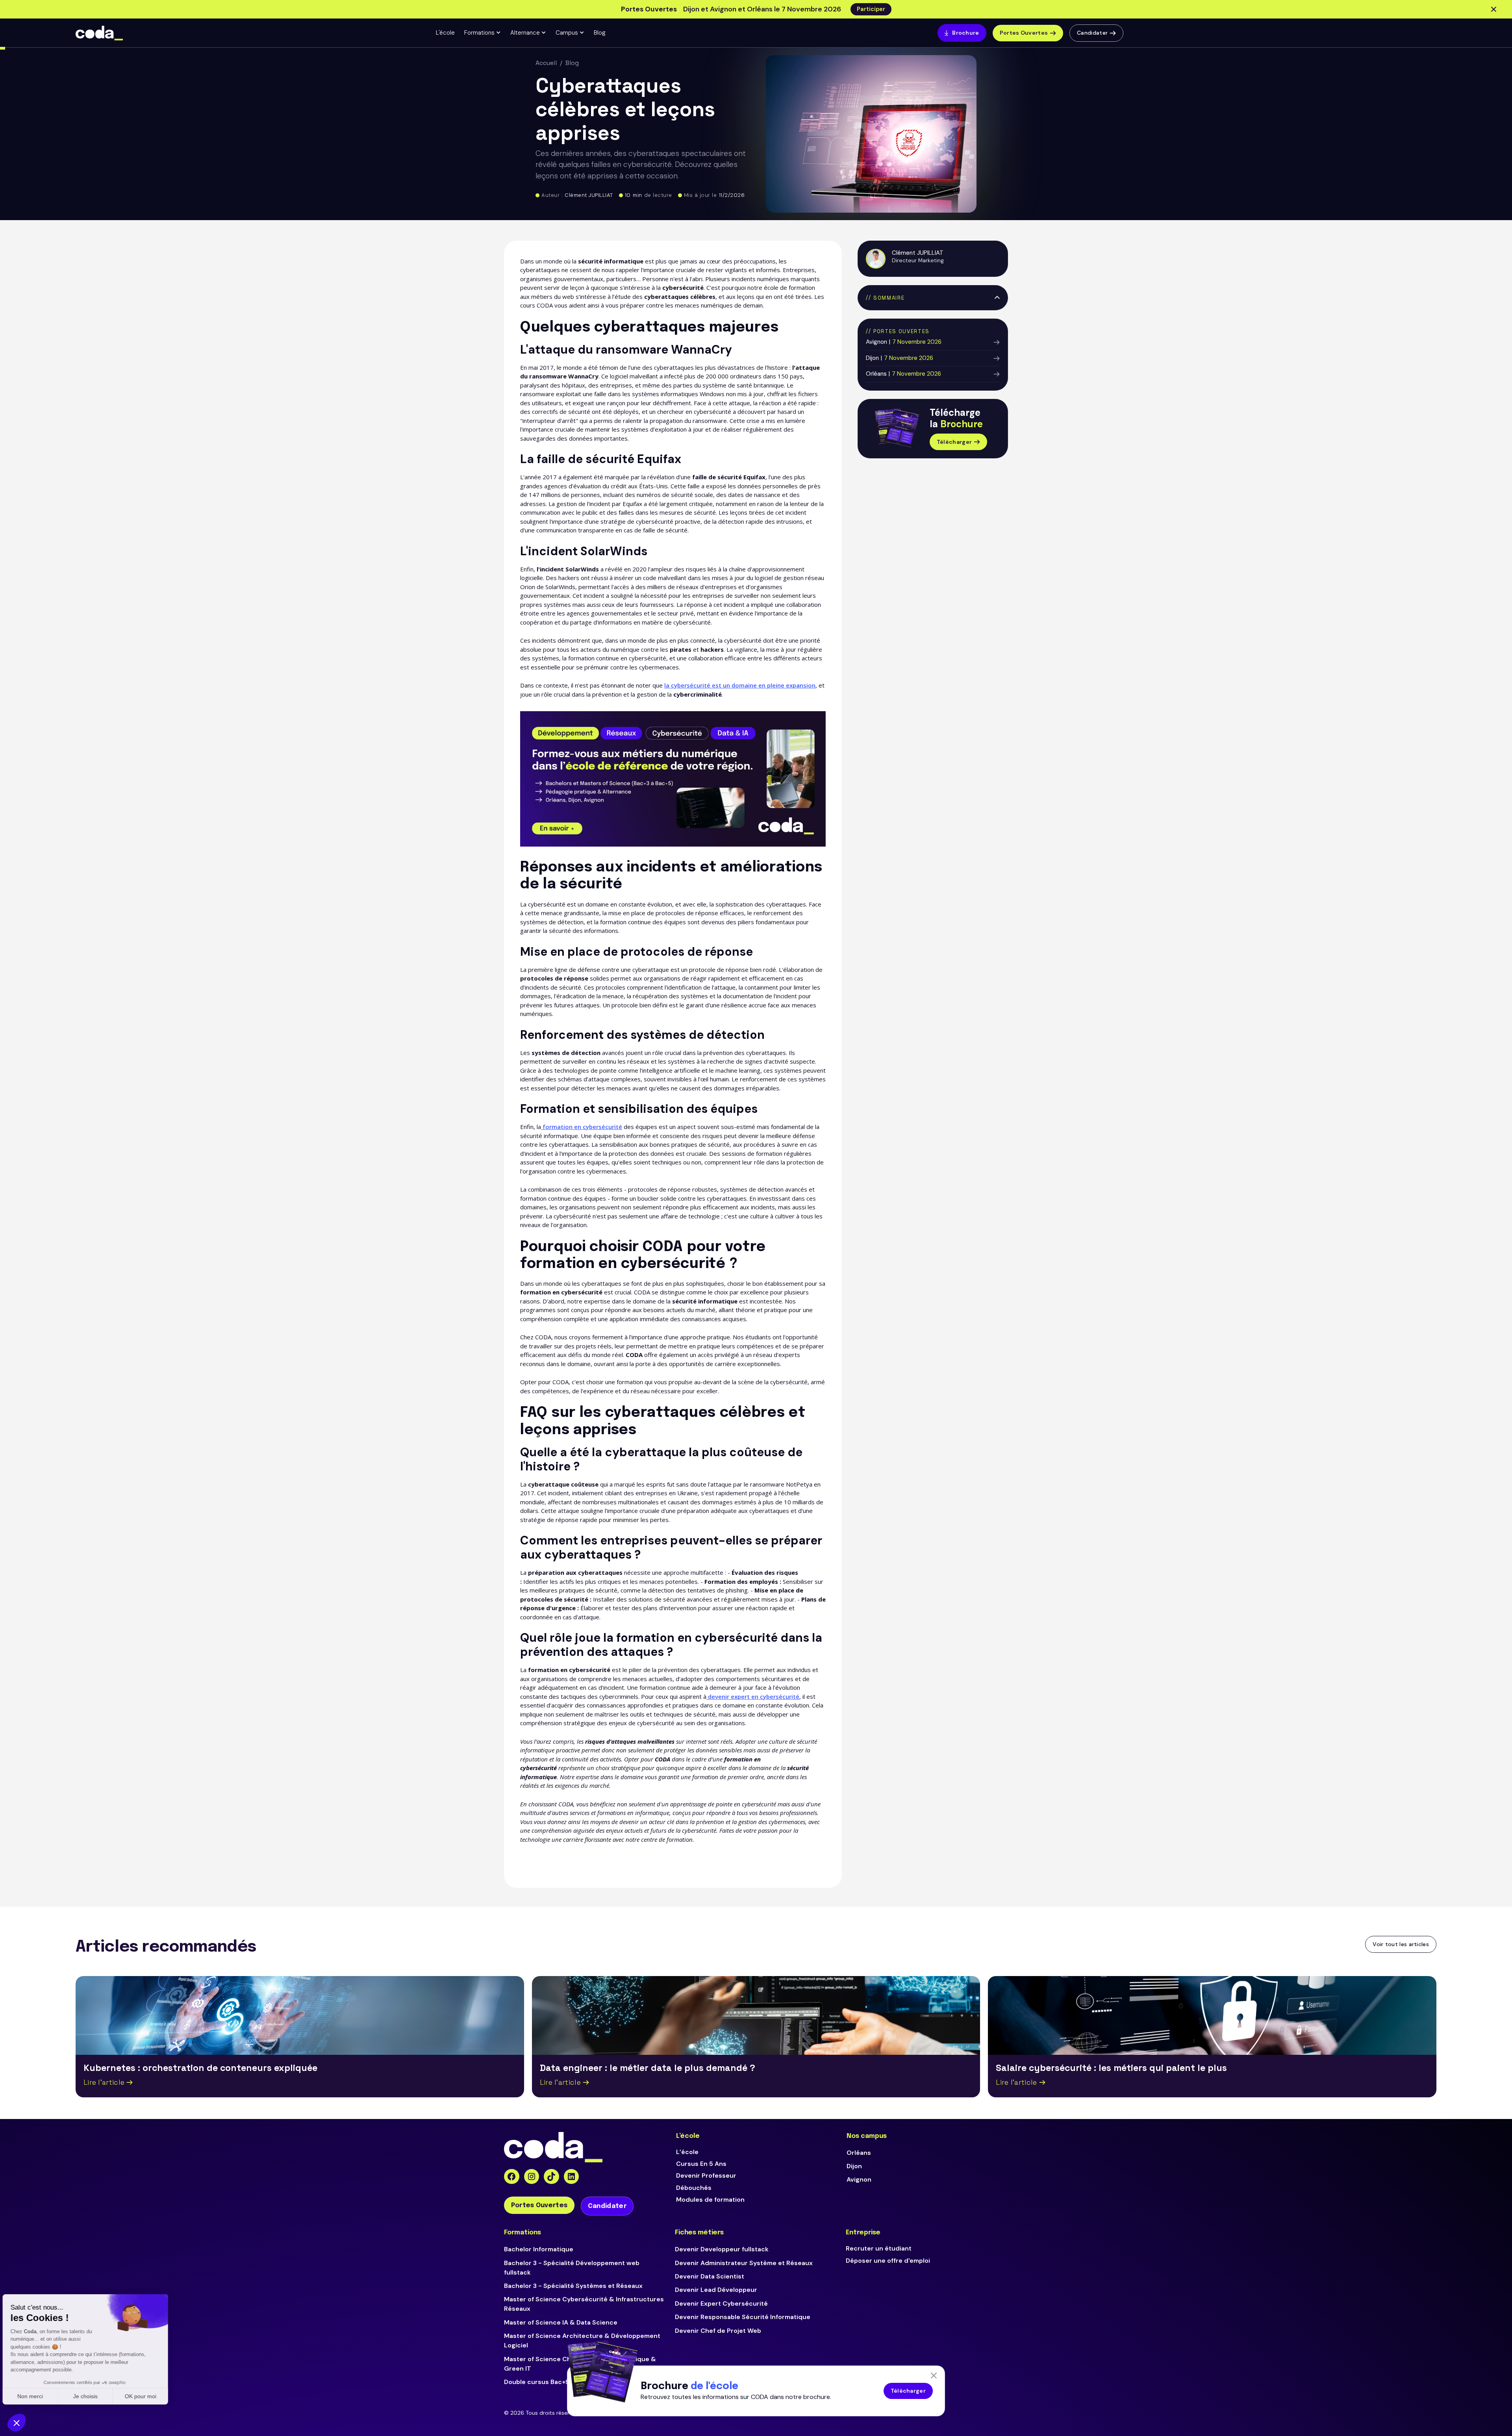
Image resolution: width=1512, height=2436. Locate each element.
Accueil (546, 63)
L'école (445, 33)
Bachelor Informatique (539, 2249)
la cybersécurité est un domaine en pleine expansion (740, 685)
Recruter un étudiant (879, 2248)
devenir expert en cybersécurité (753, 1696)
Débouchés (694, 2188)
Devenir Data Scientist (710, 2276)
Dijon (854, 2166)
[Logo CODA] (99, 33)
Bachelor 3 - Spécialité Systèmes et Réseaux (573, 2286)
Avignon (859, 2179)
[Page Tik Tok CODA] (551, 2177)
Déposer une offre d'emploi (888, 2261)
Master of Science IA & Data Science (561, 2322)
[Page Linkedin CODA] (572, 2177)
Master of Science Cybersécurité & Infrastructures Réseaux (584, 2304)
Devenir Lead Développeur (716, 2290)
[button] (483, 33)
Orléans (859, 2153)
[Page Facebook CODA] (512, 2177)
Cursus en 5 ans (701, 2164)
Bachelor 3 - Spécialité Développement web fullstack (572, 2268)
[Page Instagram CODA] (532, 2177)
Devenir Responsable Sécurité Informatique (743, 2317)
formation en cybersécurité (582, 1127)
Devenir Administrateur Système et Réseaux (744, 2263)
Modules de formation (710, 2200)
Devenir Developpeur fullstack (722, 2249)
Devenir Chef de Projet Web (718, 2331)
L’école (687, 2152)
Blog (600, 33)
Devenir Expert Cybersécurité (721, 2303)
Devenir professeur (706, 2176)
